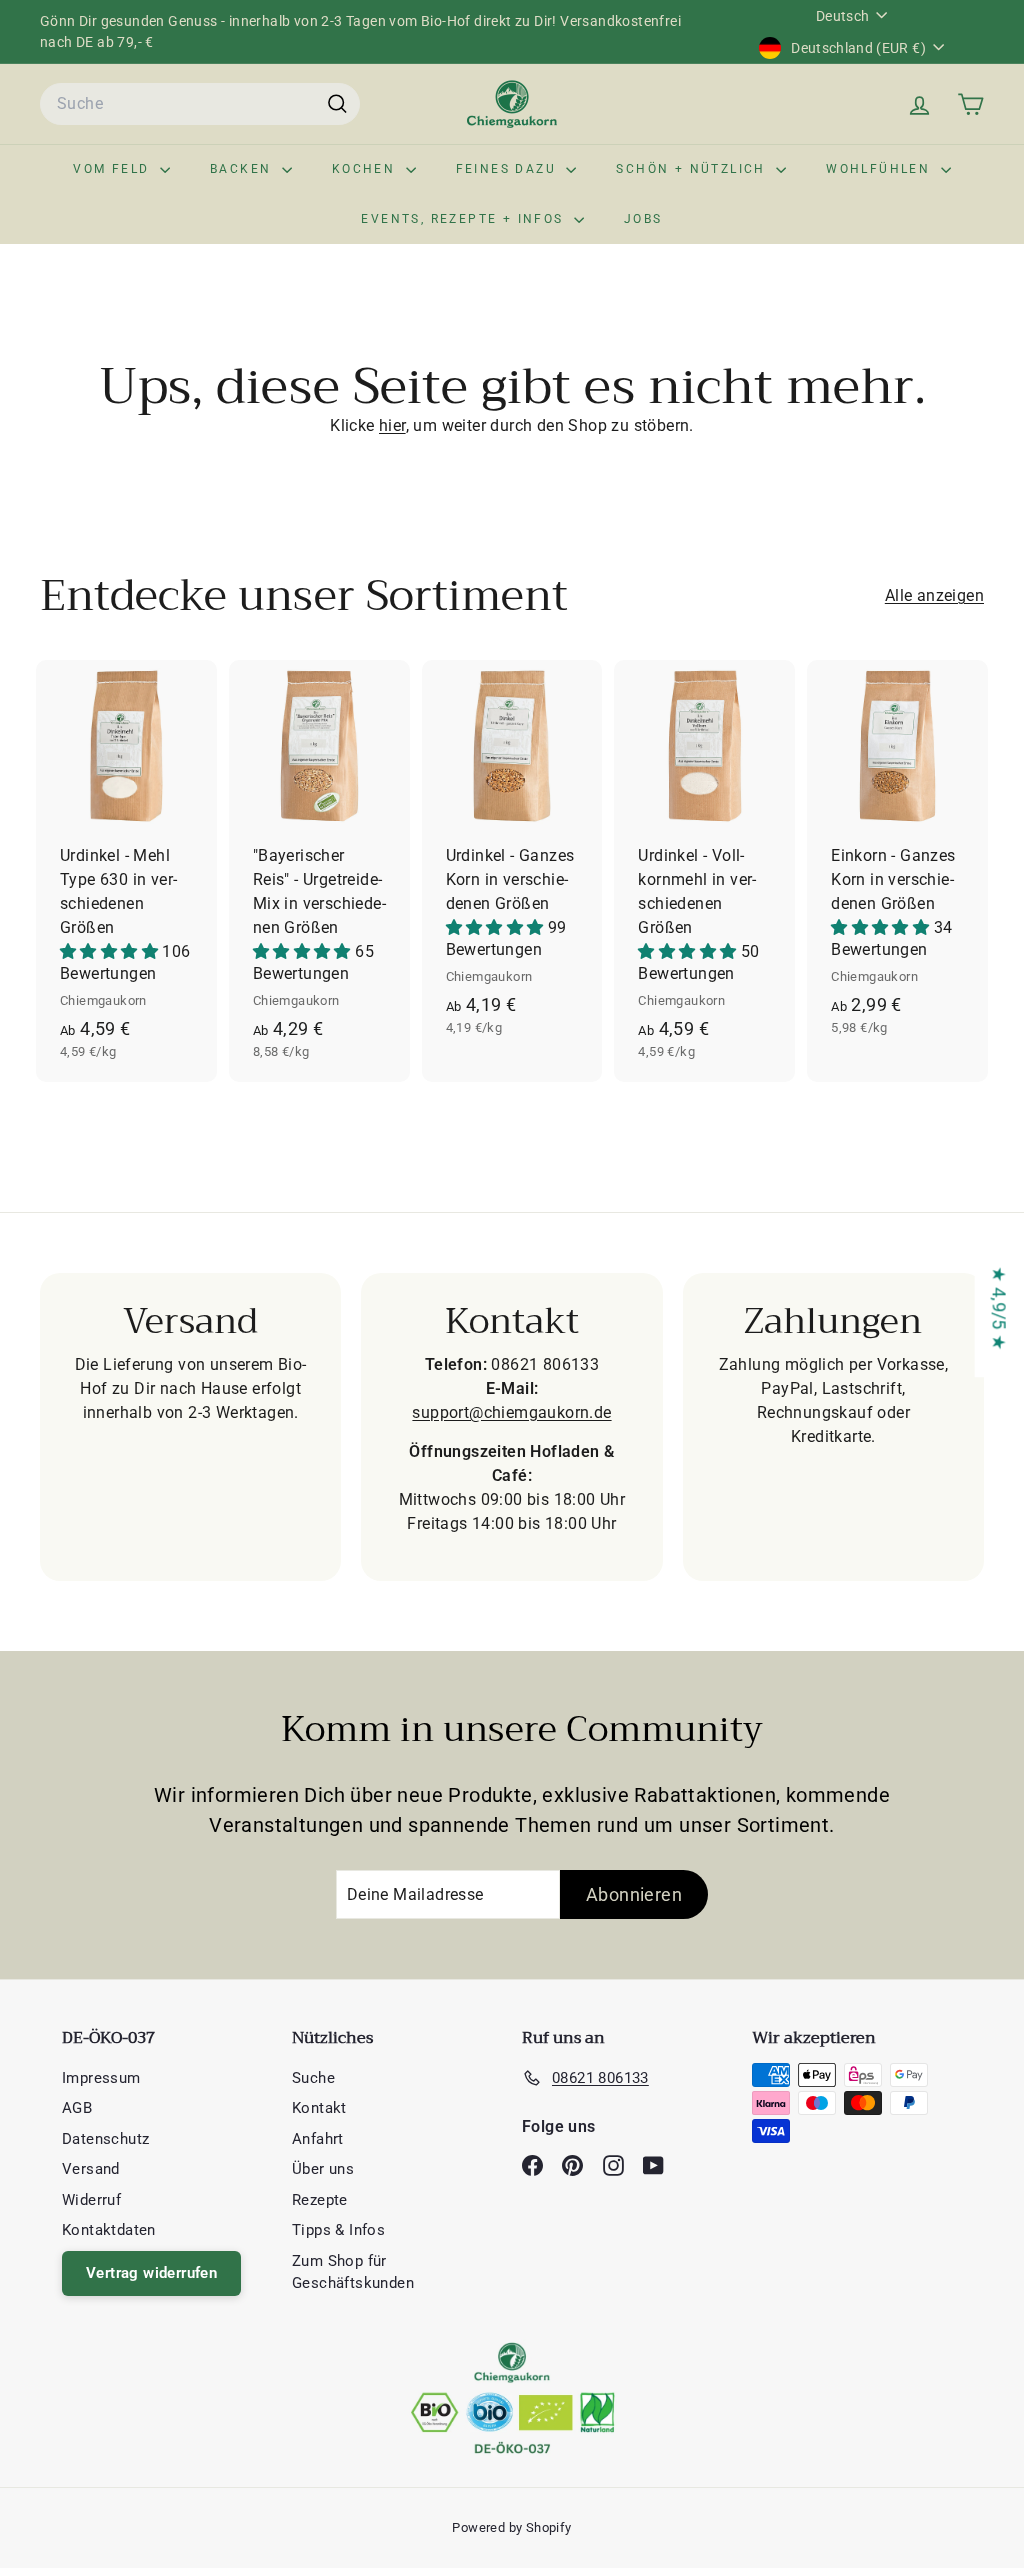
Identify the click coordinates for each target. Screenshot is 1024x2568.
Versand (91, 2169)
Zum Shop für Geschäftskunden (353, 2272)
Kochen (366, 169)
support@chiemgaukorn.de (511, 1412)
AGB (77, 2108)
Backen (243, 169)
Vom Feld (114, 169)
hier (392, 425)
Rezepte (320, 2200)
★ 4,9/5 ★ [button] (999, 1308)
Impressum (101, 2078)
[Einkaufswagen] (970, 104)
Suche (313, 2078)
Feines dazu (509, 169)
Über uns (323, 2169)
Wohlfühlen (880, 169)
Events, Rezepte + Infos (465, 219)
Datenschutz (105, 2139)
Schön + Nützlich (693, 169)
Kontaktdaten (109, 2230)
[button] (111, 951)
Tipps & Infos (338, 2230)
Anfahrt (318, 2139)
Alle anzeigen (934, 595)
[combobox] (200, 104)
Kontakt (319, 2108)
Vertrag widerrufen (151, 2273)
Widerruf (91, 2200)
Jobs (643, 219)
